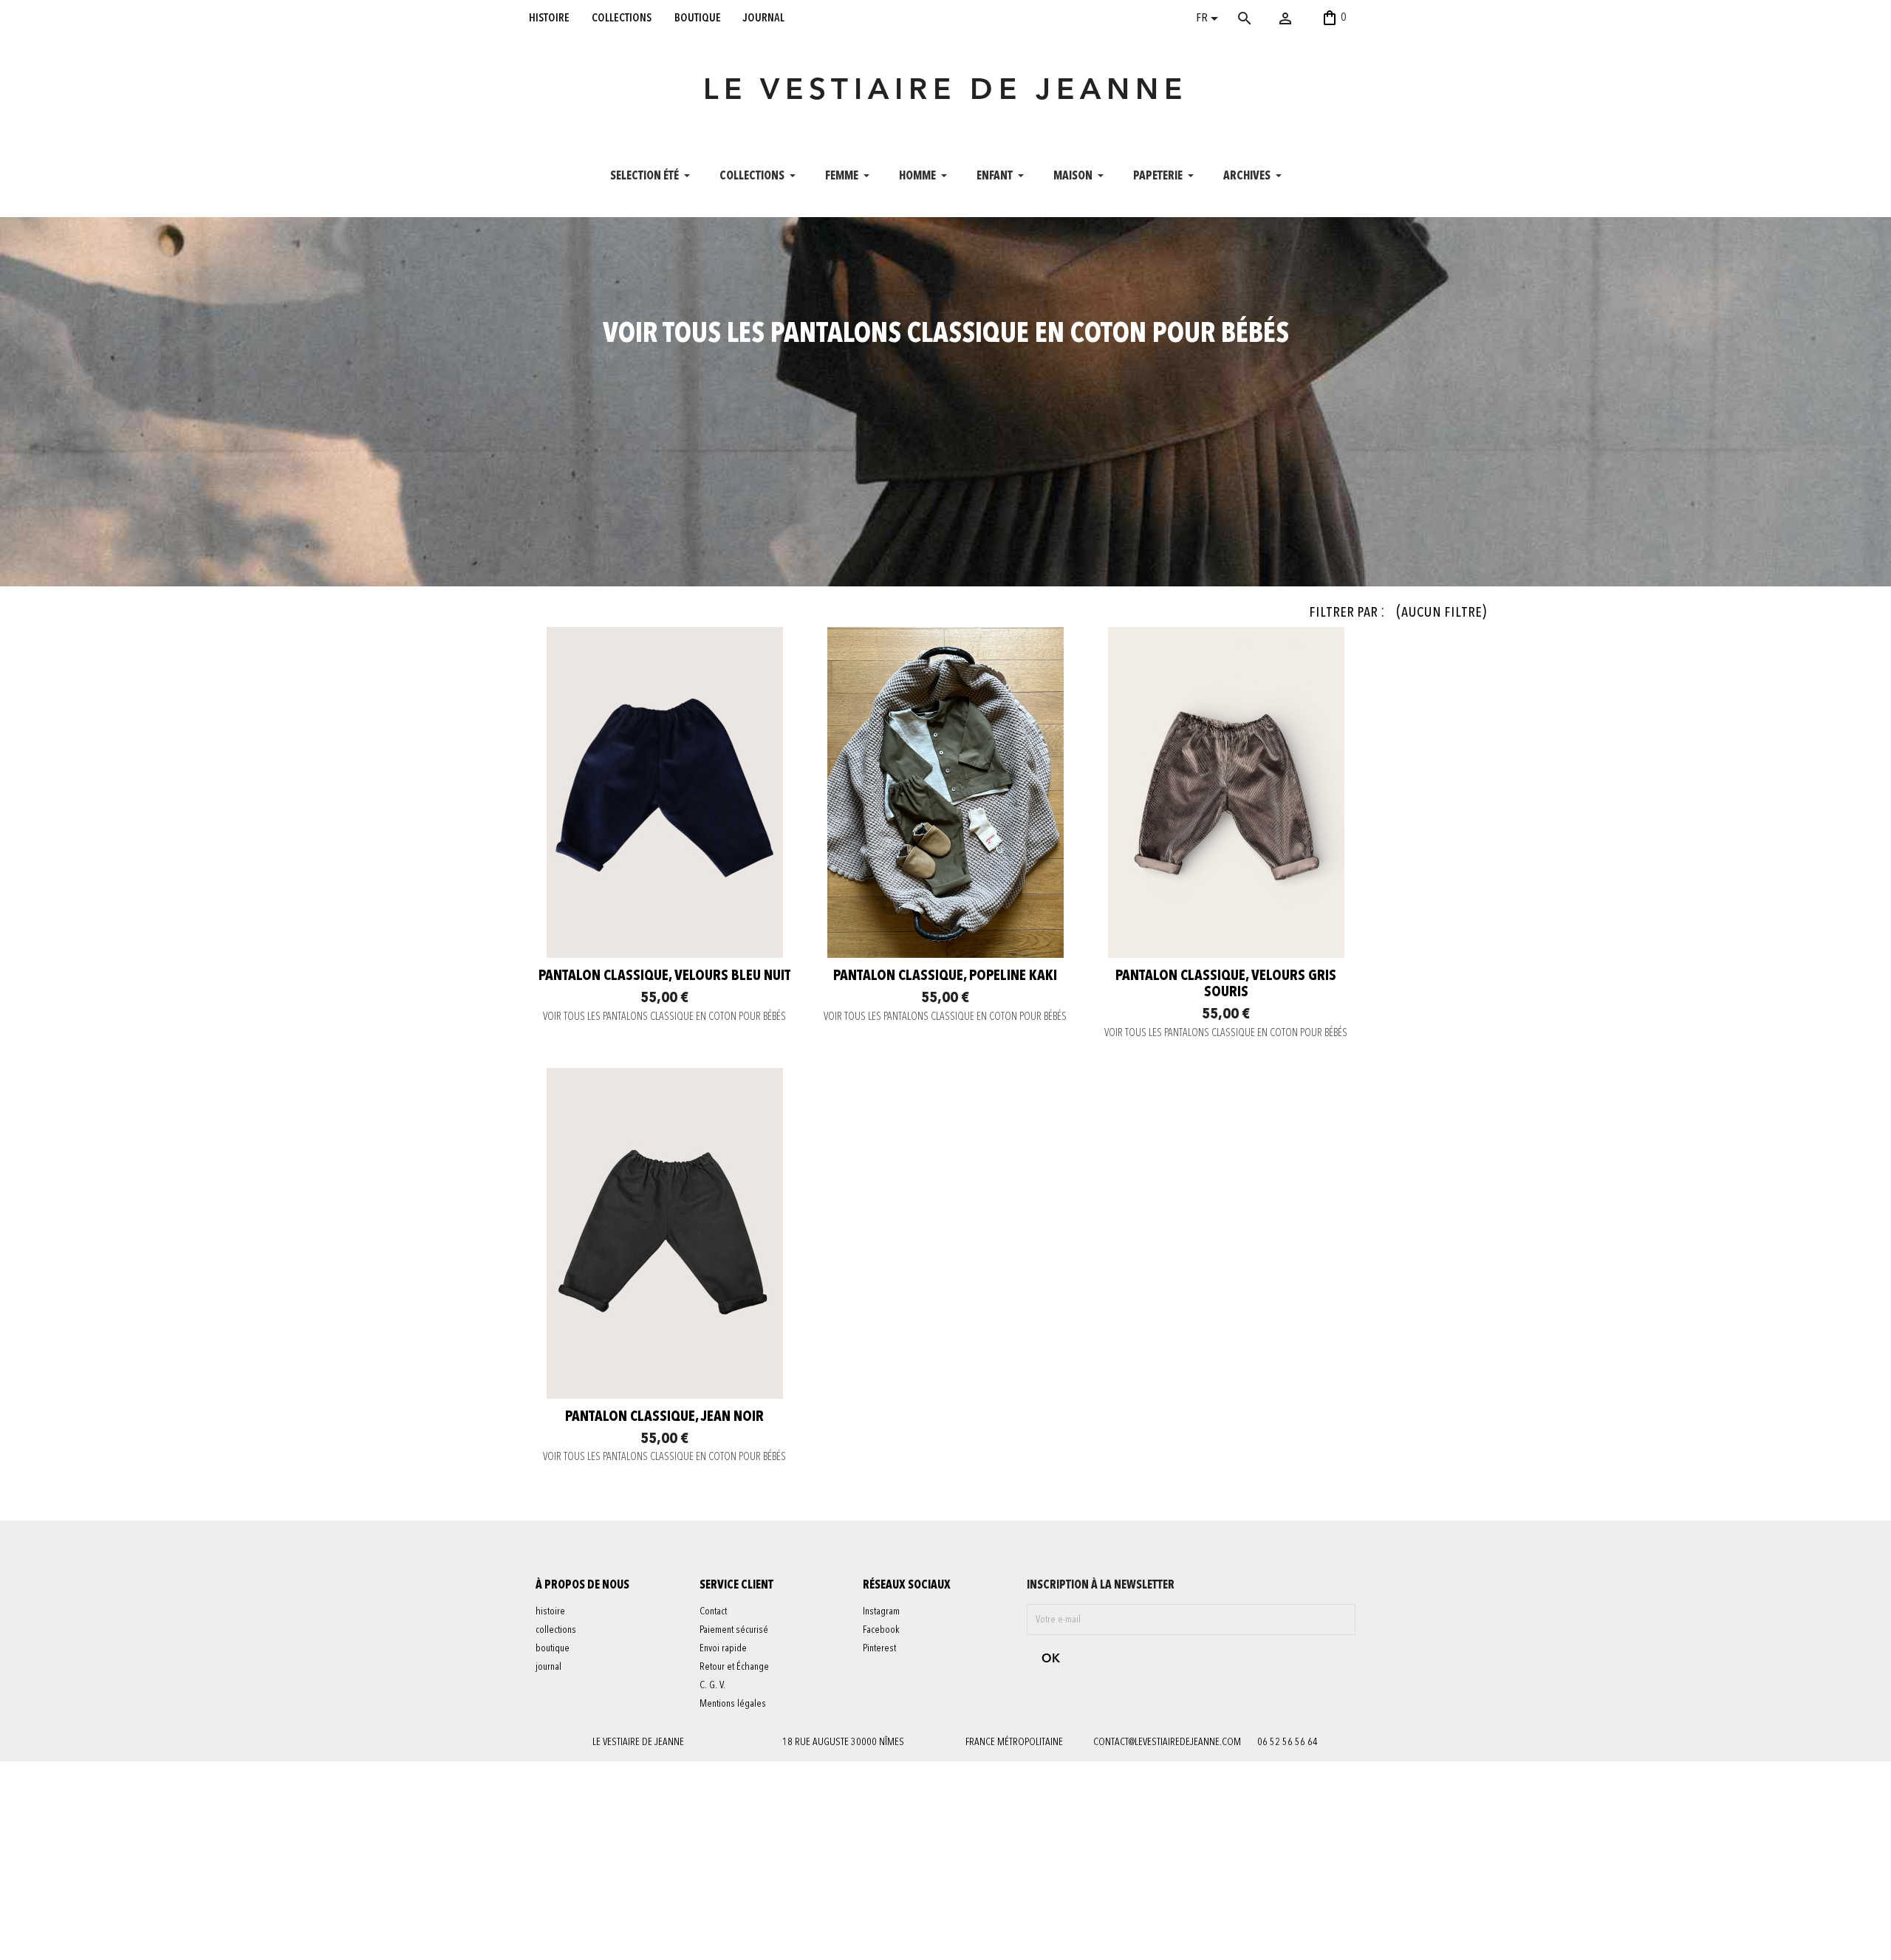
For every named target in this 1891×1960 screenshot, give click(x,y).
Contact (713, 1611)
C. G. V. (712, 1685)
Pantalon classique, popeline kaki (945, 976)
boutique (698, 18)
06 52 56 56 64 (1288, 1742)
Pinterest (879, 1648)
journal (764, 18)
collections (622, 18)
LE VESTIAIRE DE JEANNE (945, 92)
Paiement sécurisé (734, 1630)
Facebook (881, 1630)
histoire (549, 18)
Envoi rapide (723, 1648)
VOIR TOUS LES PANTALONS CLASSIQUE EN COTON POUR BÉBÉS (664, 1017)
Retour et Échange (734, 1667)
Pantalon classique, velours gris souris (1226, 984)
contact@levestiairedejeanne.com (1167, 1742)
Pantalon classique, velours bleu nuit (664, 976)
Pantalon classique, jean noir (664, 1417)
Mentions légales (733, 1704)
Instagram (881, 1611)
